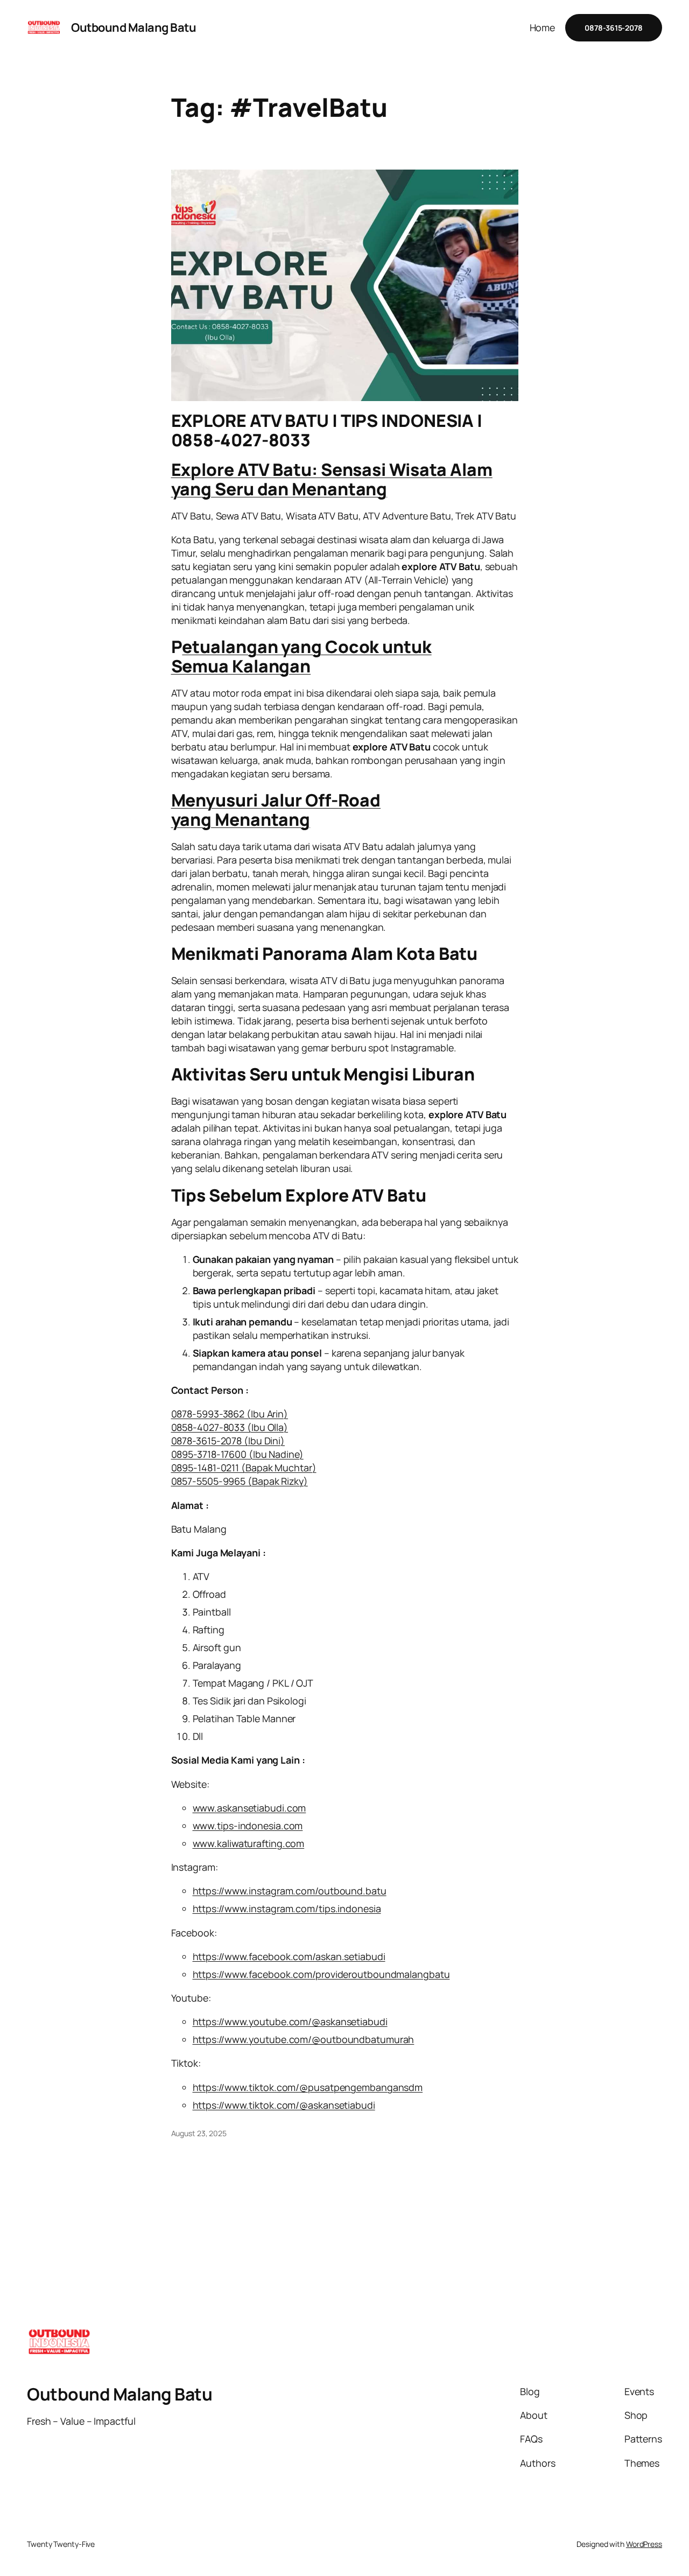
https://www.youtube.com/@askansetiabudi (290, 2022)
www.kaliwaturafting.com (249, 1843)
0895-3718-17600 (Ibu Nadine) (237, 1454)
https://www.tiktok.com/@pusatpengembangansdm (308, 2087)
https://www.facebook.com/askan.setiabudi (289, 1956)
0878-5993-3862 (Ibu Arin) (230, 1414)
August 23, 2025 (199, 2133)
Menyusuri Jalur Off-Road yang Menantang (276, 810)
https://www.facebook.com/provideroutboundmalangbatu (321, 1974)
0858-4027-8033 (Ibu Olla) (230, 1427)
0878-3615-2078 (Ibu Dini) (228, 1441)
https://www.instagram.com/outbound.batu (290, 1891)
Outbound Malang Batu (133, 27)
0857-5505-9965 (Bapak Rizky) (240, 1481)
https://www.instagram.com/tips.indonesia (287, 1908)
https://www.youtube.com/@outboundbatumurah (304, 2039)
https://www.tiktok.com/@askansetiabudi (284, 2105)
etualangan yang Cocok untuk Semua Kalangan (301, 656)
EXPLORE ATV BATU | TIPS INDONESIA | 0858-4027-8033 (327, 430)
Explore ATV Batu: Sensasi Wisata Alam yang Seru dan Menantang (332, 479)
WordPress (644, 2544)
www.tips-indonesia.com (248, 1826)
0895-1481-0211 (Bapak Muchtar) (244, 1468)
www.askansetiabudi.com (249, 1808)
